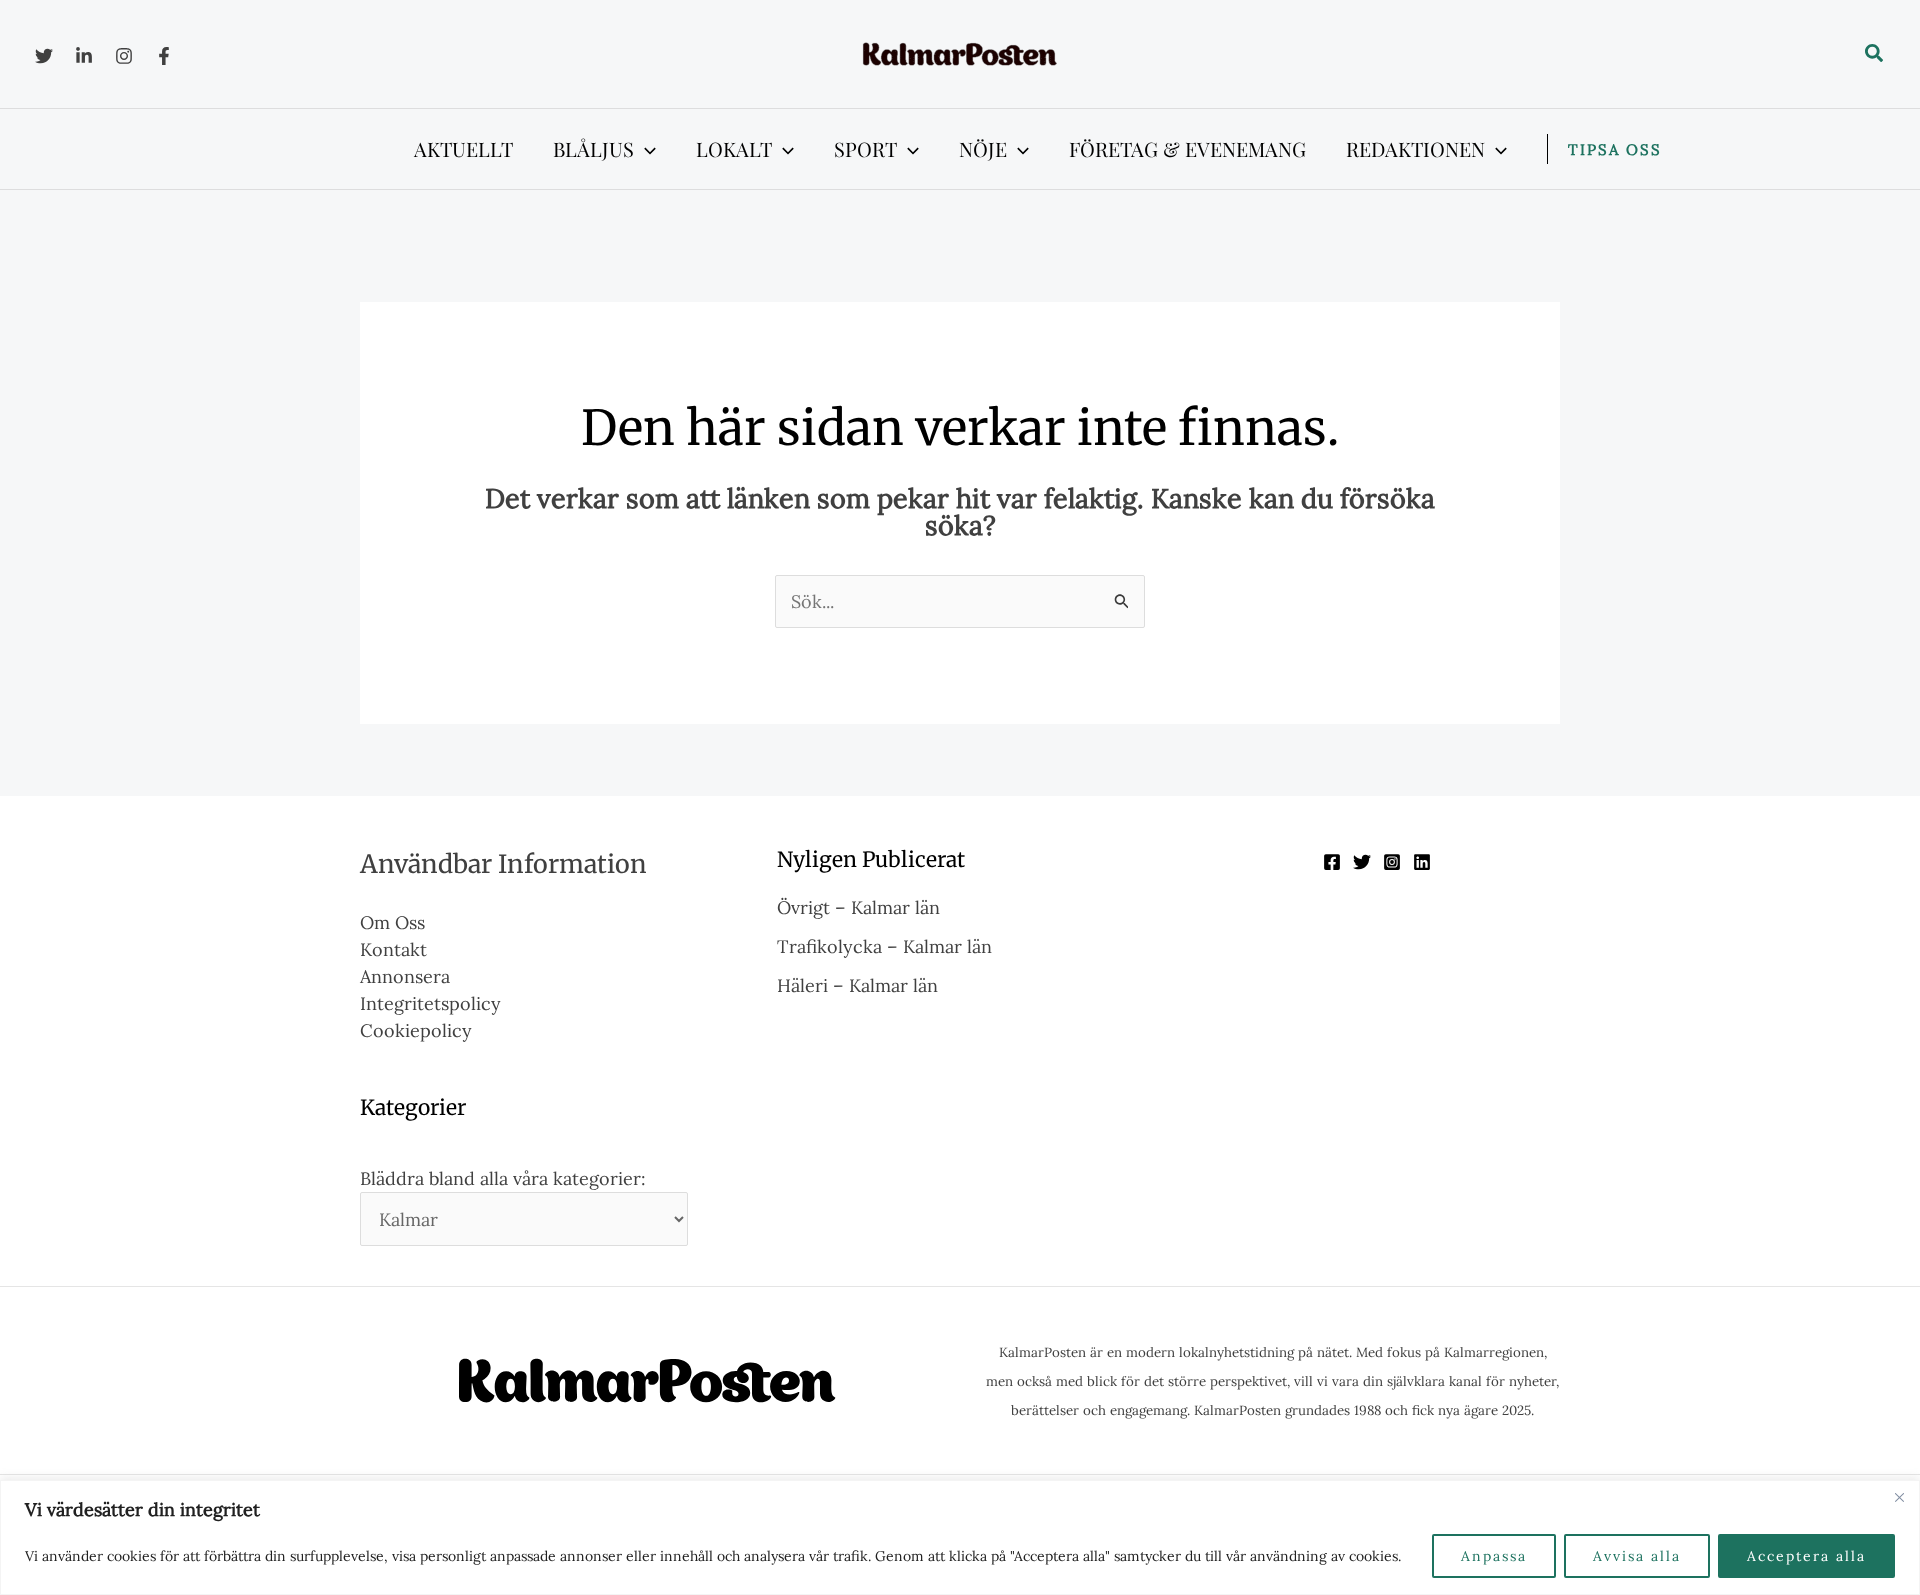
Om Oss (392, 922)
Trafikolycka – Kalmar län (884, 946)
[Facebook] (164, 56)
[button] (1875, 54)
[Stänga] (1899, 1497)
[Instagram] (124, 56)
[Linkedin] (84, 56)
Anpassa (1494, 1556)
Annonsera (405, 976)
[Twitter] (44, 56)
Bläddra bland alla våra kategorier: (503, 1178)
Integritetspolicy (430, 1003)
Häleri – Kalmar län (857, 985)
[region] (960, 1537)
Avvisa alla (1637, 1556)
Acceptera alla (1806, 1556)
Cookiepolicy (416, 1030)
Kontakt (393, 949)
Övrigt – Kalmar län (858, 907)
